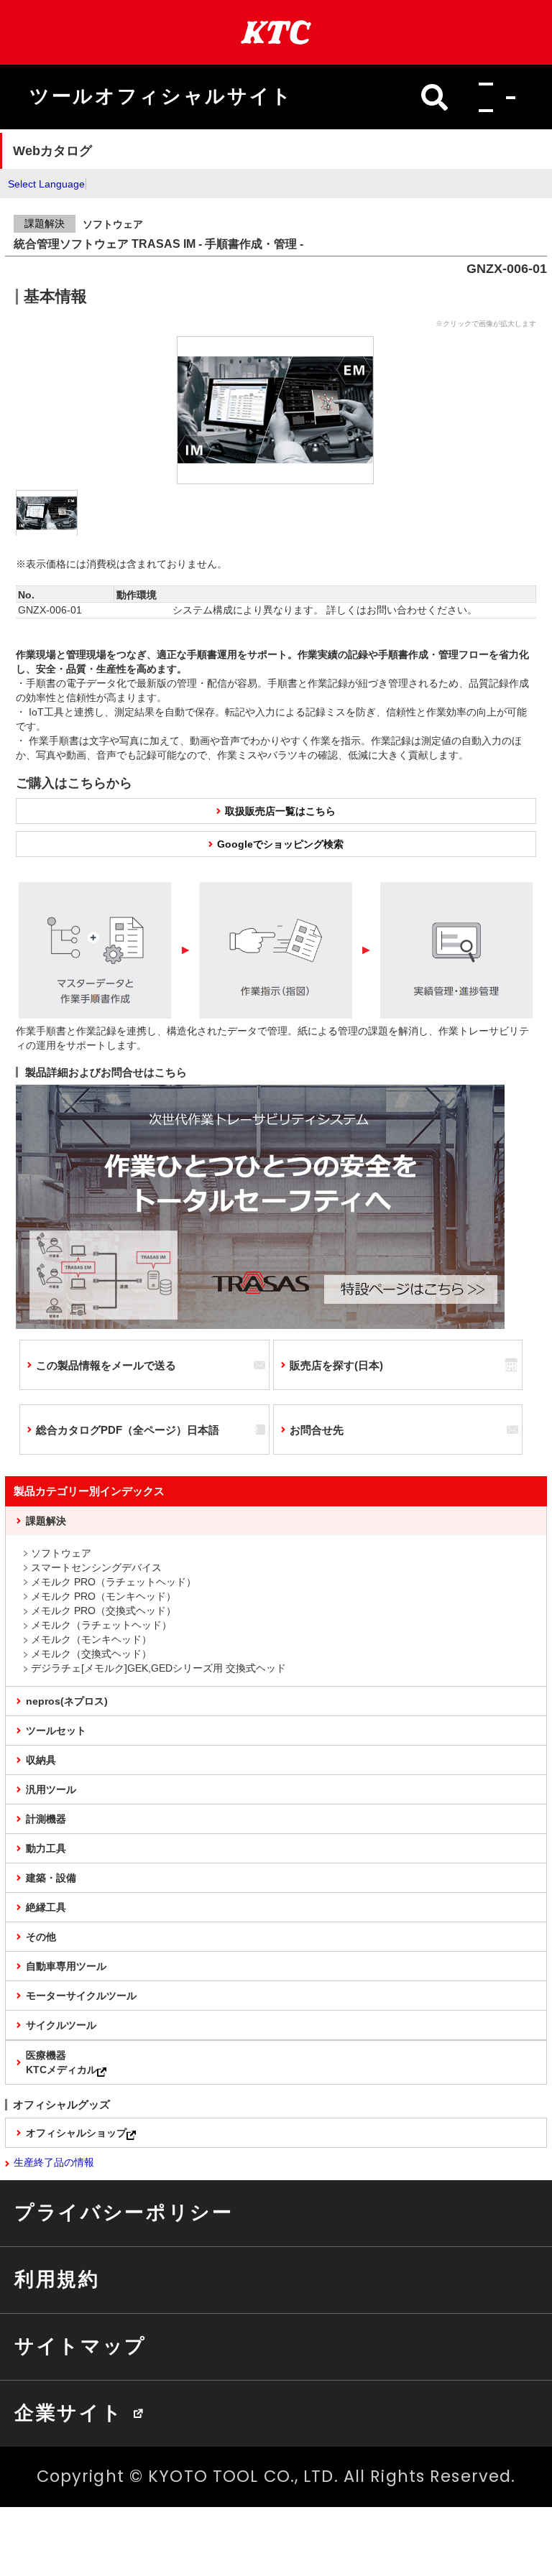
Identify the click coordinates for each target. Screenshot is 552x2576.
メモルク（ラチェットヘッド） (101, 1625)
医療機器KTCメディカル (61, 2062)
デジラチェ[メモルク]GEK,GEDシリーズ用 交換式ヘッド (158, 1668)
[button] (493, 97)
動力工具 (46, 1848)
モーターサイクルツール (81, 1996)
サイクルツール (61, 2025)
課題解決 (46, 1521)
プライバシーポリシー (124, 2213)
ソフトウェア (61, 1553)
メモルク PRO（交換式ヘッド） (103, 1611)
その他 (41, 1937)
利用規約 (57, 2279)
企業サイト (69, 2413)
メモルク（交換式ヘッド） (91, 1654)
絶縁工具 (46, 1907)
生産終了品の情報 (54, 2162)
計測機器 (46, 1819)
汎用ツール (51, 1789)
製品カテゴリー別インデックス (89, 1491)
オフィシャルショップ (76, 2133)
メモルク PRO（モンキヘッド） (103, 1596)
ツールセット (56, 1731)
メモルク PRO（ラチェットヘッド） (114, 1582)
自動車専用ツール (66, 1966)
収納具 (41, 1760)
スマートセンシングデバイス (96, 1567)
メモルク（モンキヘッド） (91, 1639)
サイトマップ (80, 2346)
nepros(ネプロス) (67, 1701)
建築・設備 (51, 1878)
